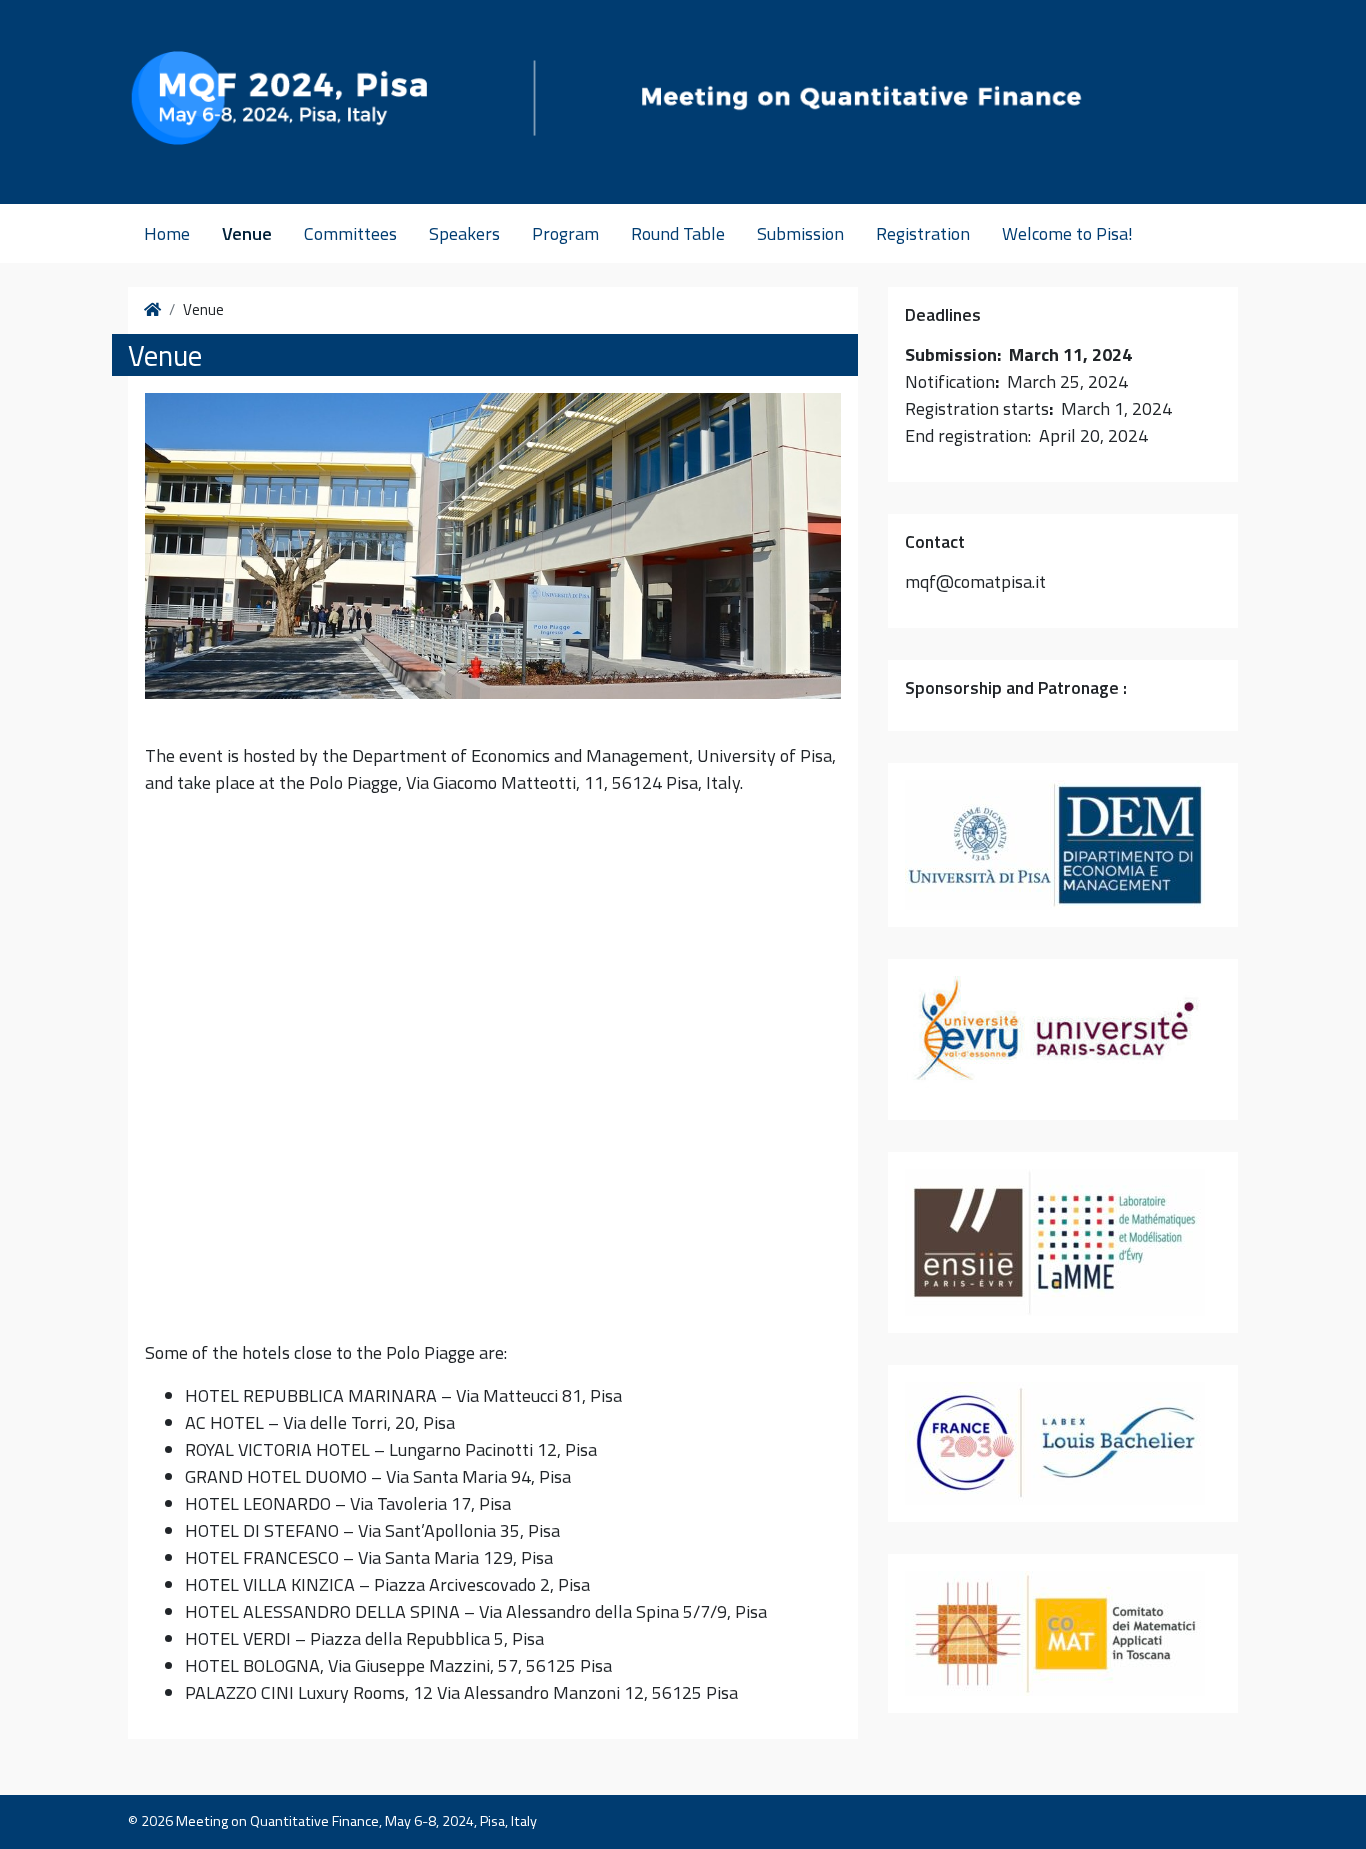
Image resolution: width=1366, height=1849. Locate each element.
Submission (800, 233)
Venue (247, 233)
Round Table (678, 233)
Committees (350, 233)
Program (565, 233)
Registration (923, 233)
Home (167, 233)
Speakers (464, 233)
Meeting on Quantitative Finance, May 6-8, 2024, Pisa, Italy (356, 1821)
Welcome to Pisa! (1067, 233)
